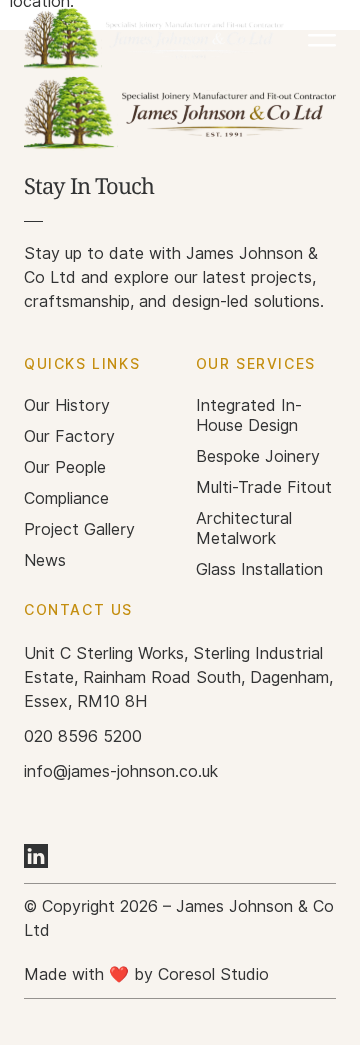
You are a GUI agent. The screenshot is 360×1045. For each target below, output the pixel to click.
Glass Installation (259, 569)
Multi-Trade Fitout (264, 487)
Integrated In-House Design (249, 415)
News (45, 560)
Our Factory (69, 436)
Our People (65, 467)
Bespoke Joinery (258, 456)
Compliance (66, 498)
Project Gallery (79, 529)
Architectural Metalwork (244, 528)
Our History (67, 405)
